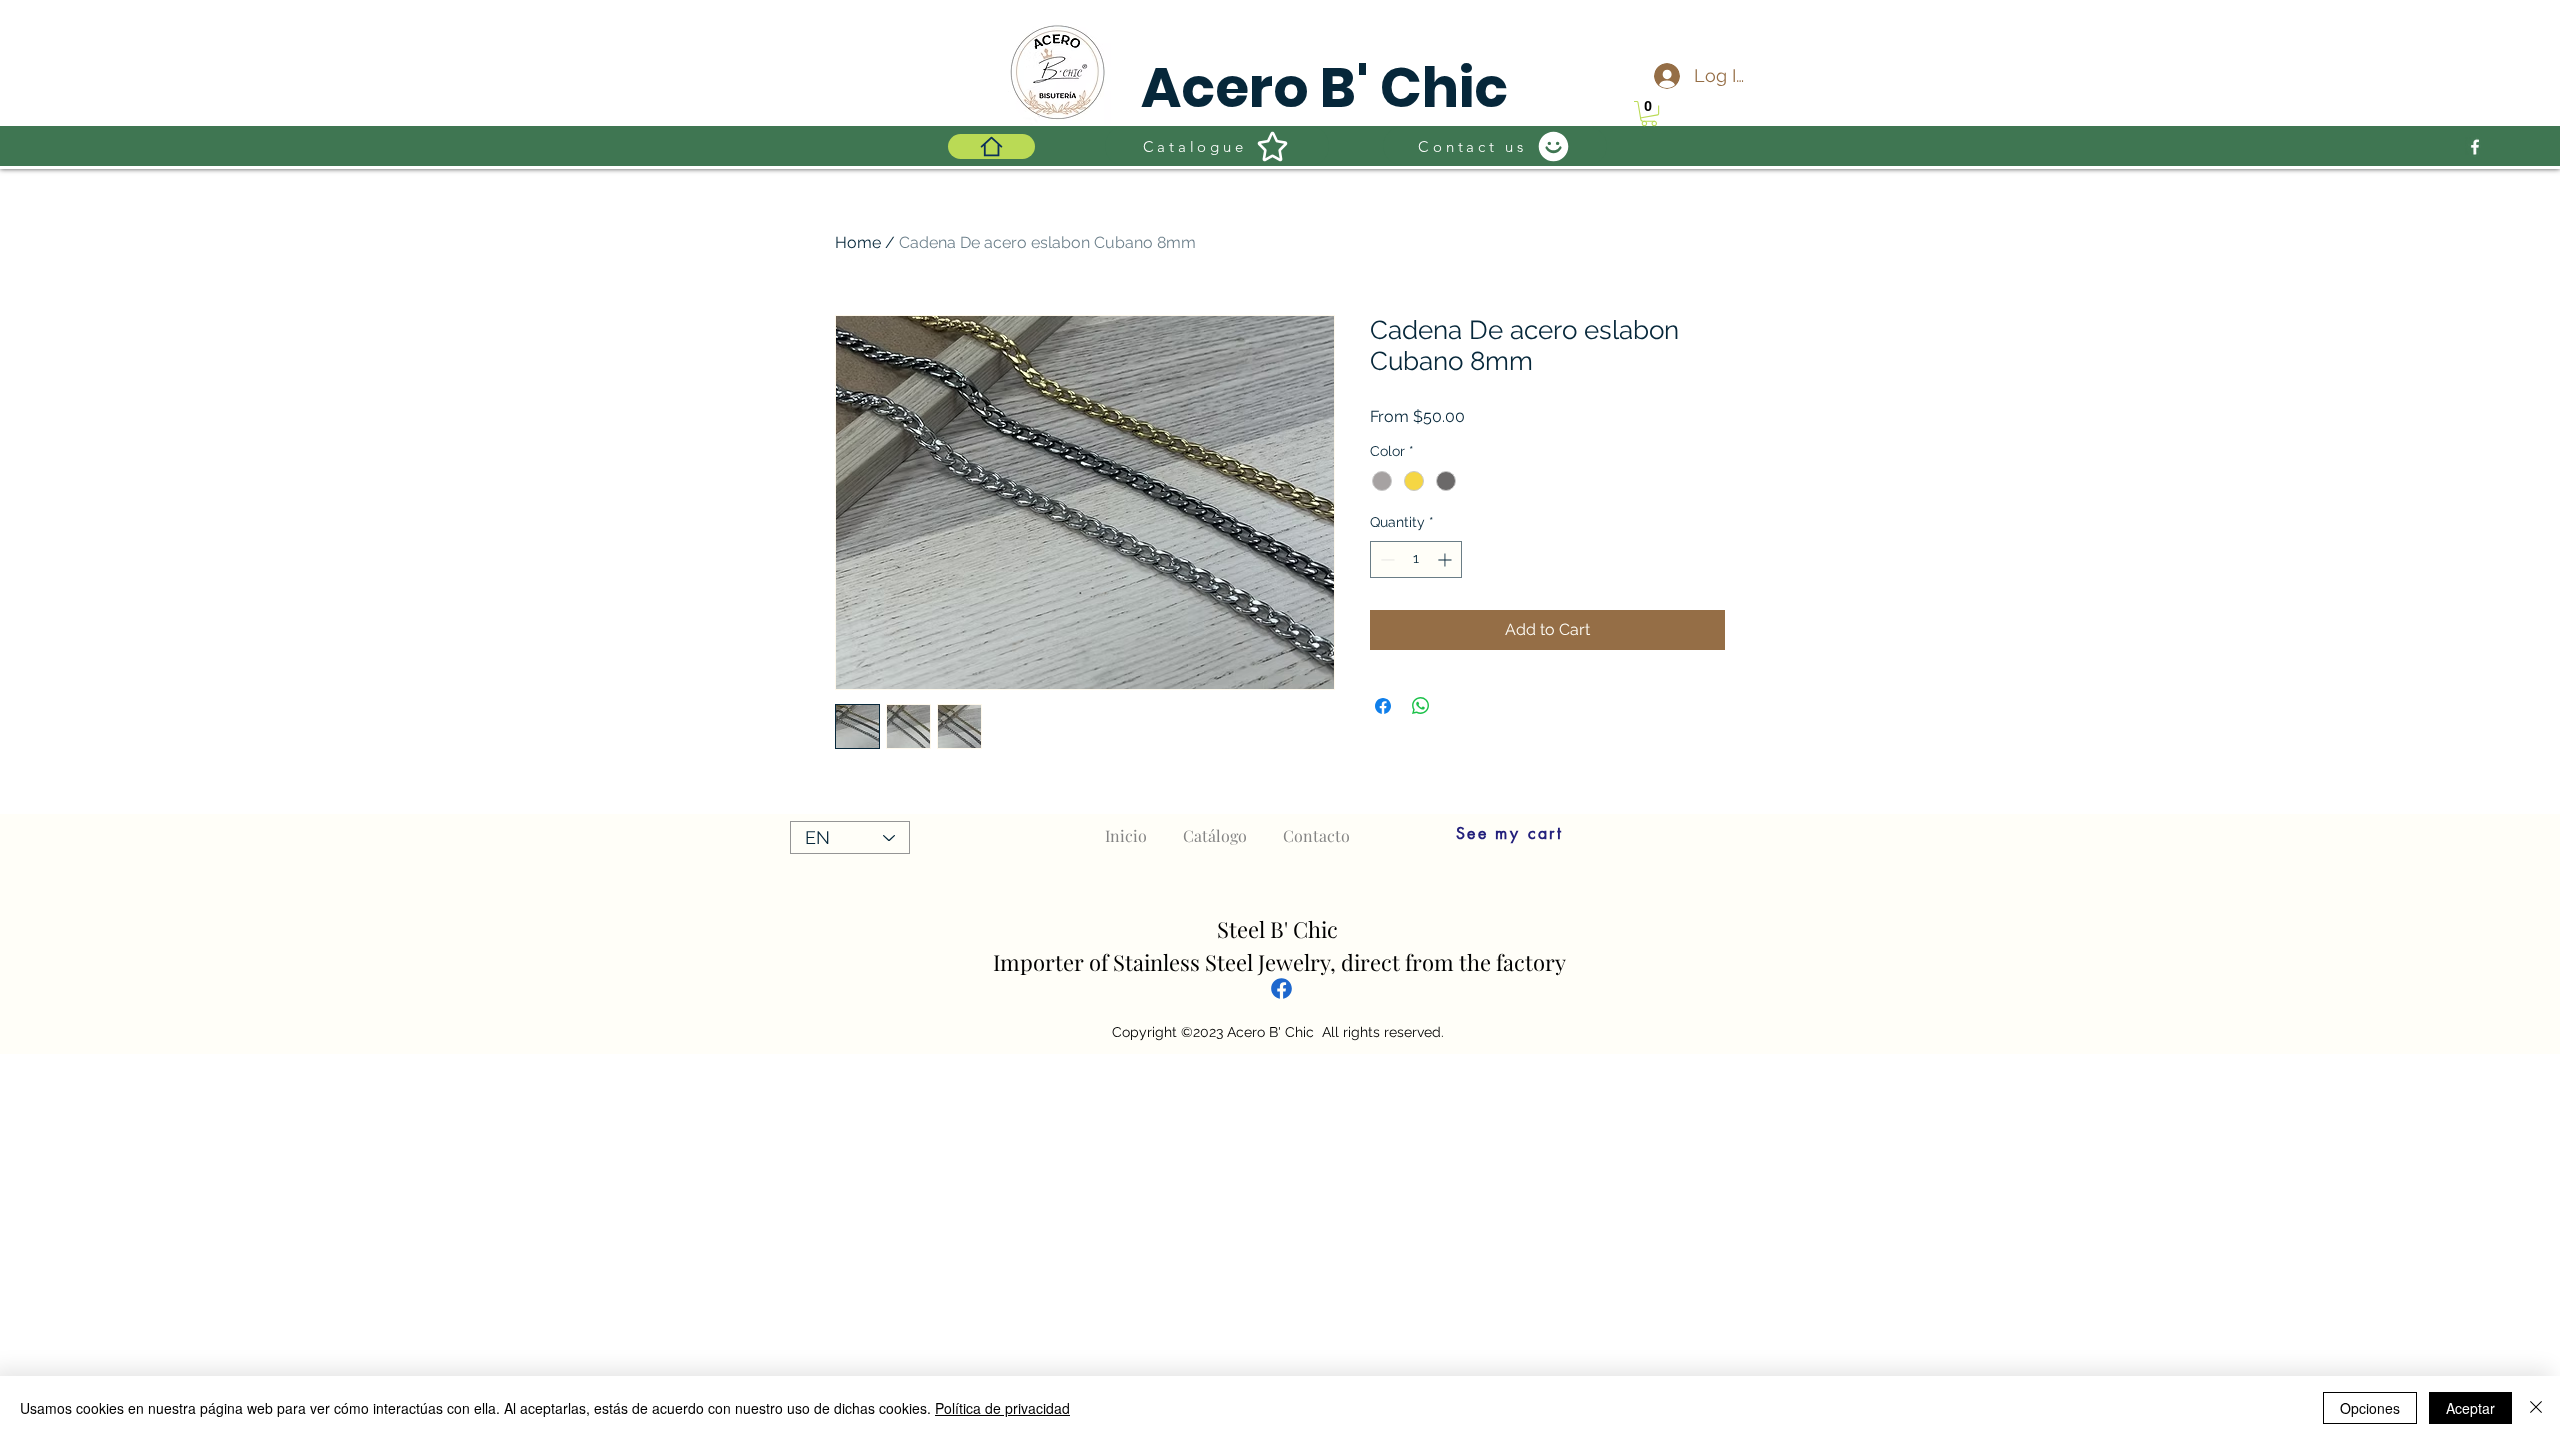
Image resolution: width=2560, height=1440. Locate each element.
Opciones (2370, 1408)
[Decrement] (1385, 559)
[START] (991, 146)
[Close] (2536, 1408)
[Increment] (1446, 559)
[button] (1649, 113)
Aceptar (2470, 1408)
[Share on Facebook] (1383, 706)
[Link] (1281, 988)
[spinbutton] (1416, 559)
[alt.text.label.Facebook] (2475, 147)
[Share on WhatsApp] (1421, 706)
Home (858, 242)
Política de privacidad (1002, 1408)
